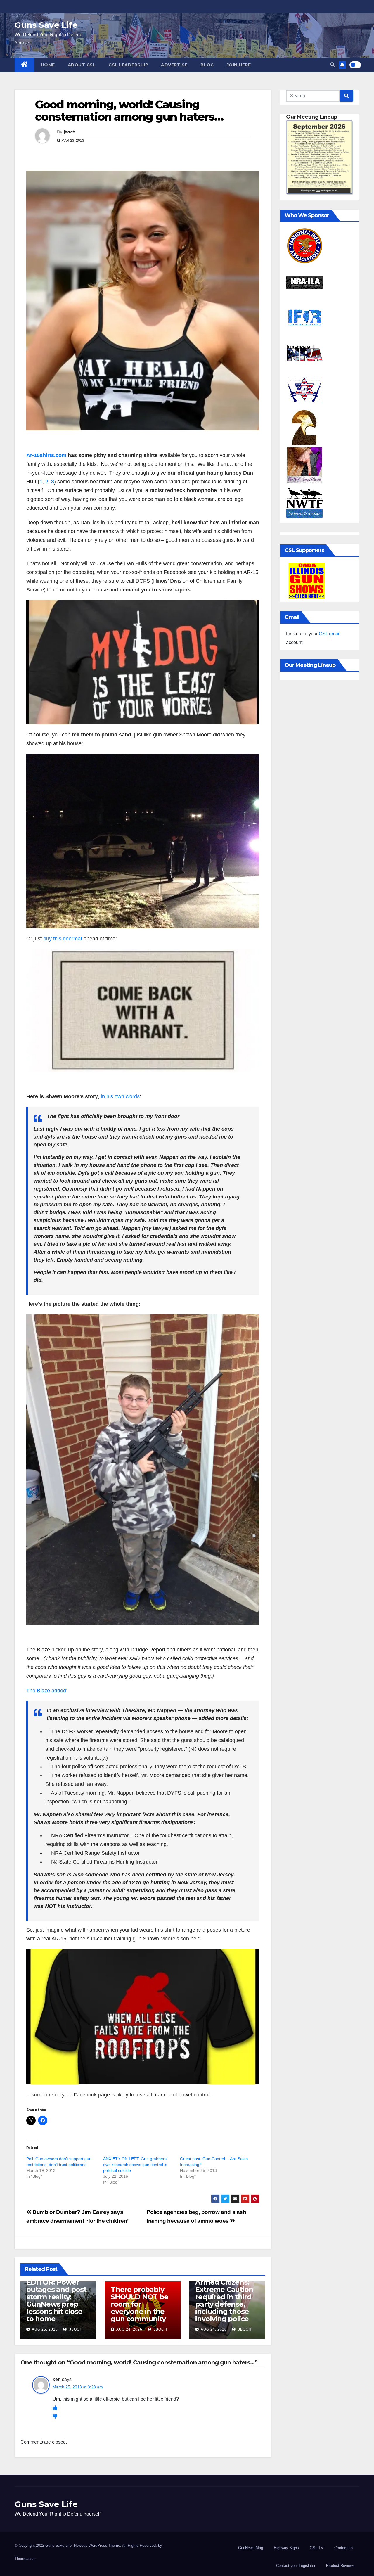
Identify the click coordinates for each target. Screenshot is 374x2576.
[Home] (25, 65)
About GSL (82, 65)
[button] (333, 65)
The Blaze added (46, 1691)
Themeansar (25, 2559)
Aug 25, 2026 (45, 2329)
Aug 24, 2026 (129, 2329)
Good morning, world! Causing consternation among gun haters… (129, 111)
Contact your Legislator (296, 2566)
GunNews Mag (251, 2548)
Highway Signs (286, 2548)
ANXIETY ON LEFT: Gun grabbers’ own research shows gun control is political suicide (135, 2165)
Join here (239, 65)
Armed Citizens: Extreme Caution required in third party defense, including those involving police (224, 2300)
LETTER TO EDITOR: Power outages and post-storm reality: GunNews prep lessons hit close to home (58, 2297)
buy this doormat (63, 939)
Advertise (174, 65)
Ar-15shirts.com (46, 455)
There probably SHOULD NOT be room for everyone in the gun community (139, 2304)
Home (48, 65)
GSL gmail (330, 634)
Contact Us (344, 2548)
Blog (207, 65)
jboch (70, 132)
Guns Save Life (46, 25)
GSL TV (317, 2548)
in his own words (120, 1096)
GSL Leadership (128, 65)
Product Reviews (340, 2566)
